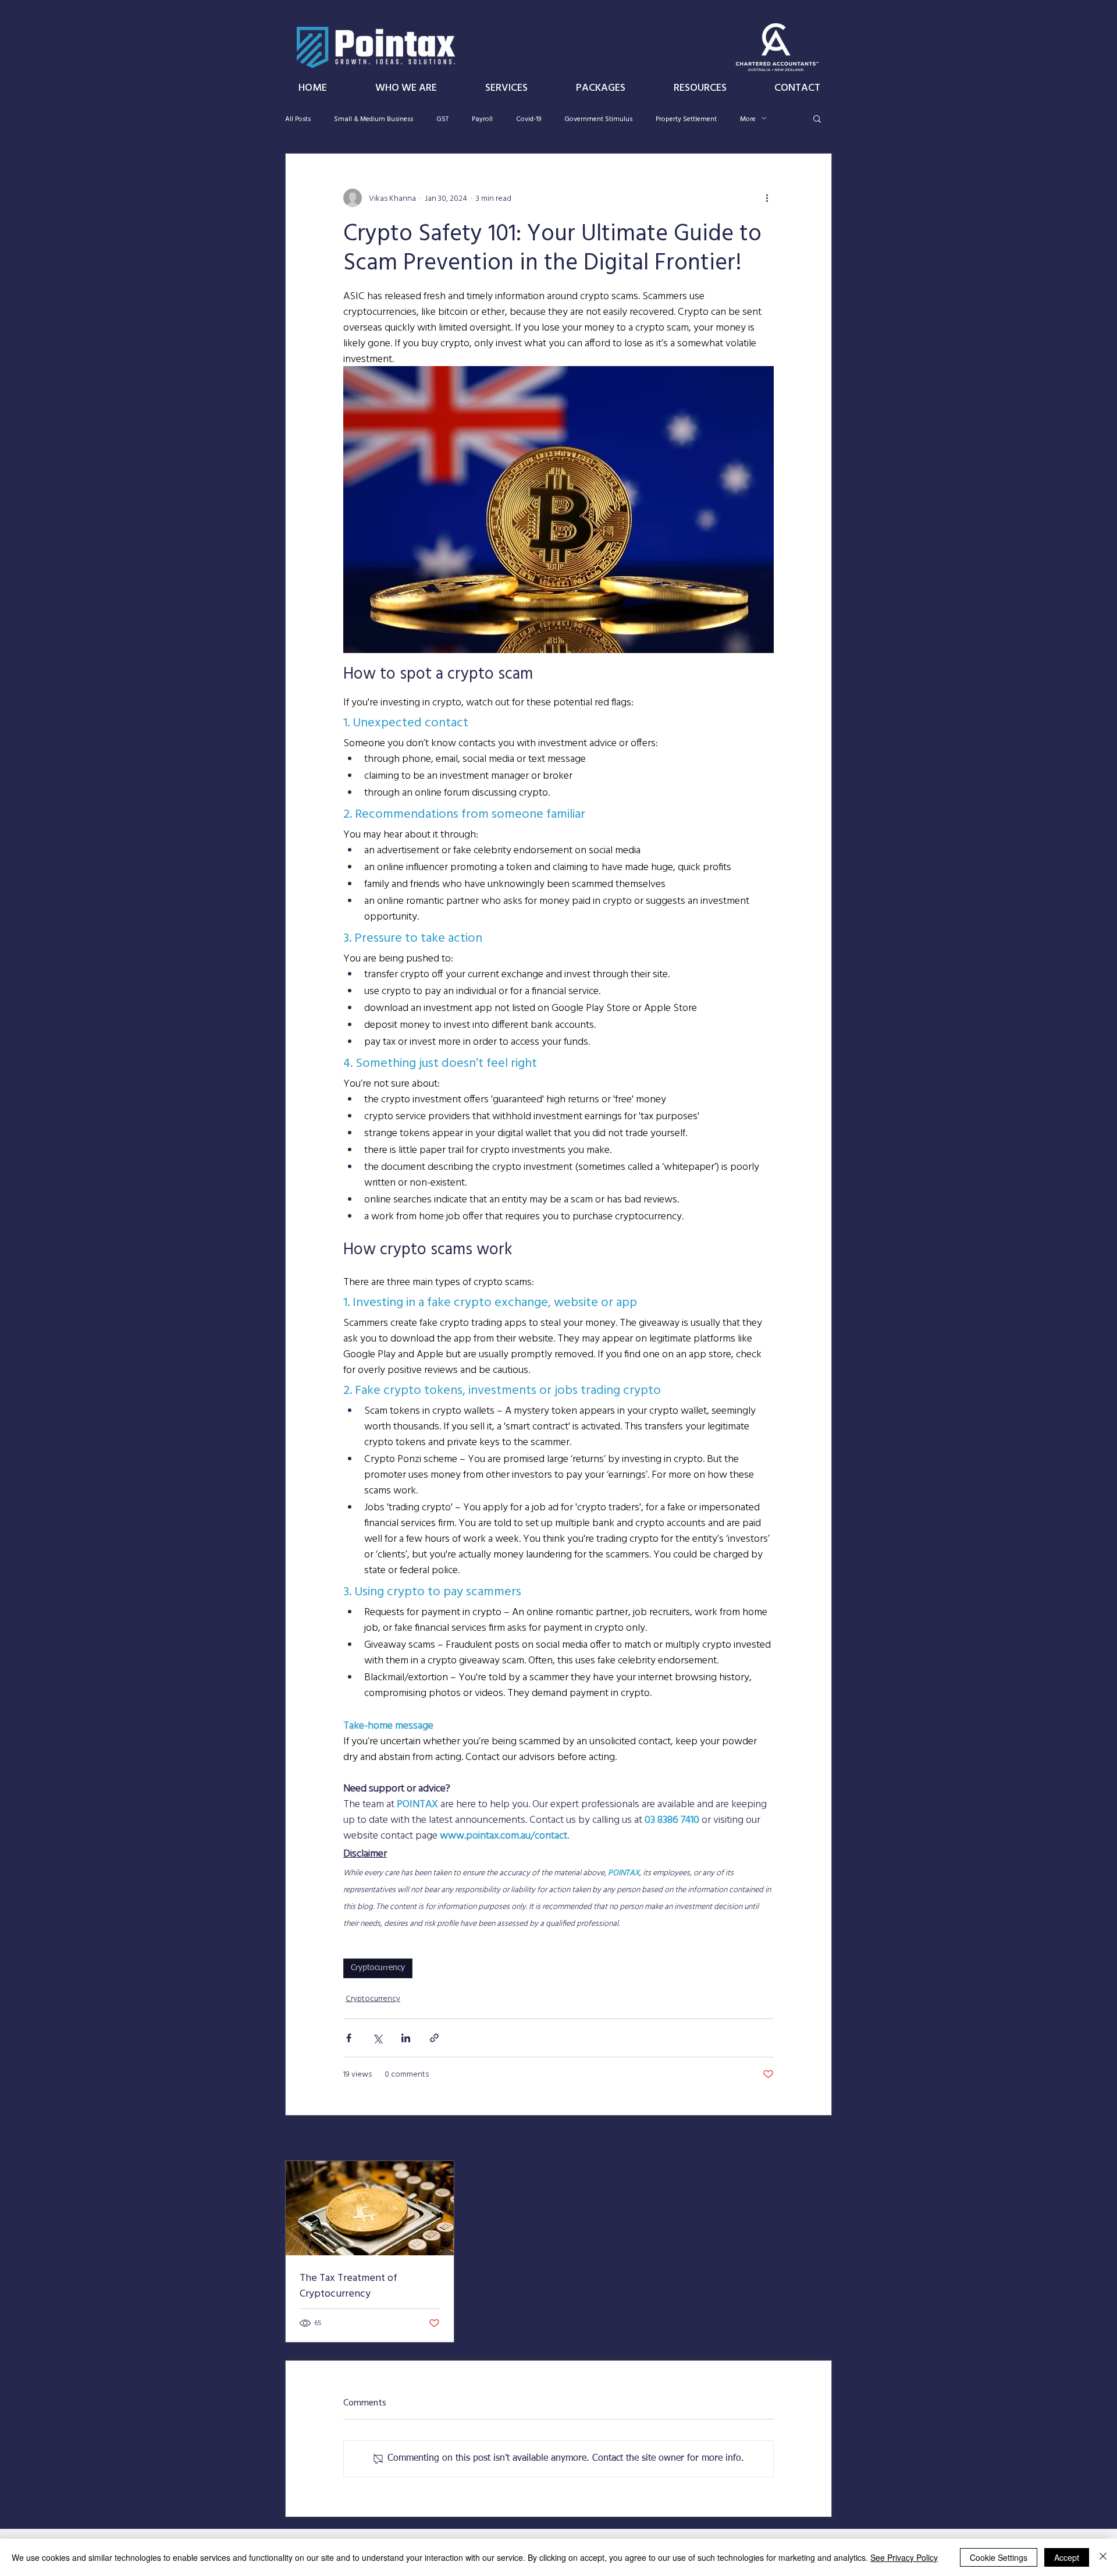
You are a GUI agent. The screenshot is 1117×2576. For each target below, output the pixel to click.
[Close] (1103, 2557)
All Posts (298, 118)
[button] (817, 118)
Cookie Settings (999, 2557)
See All (820, 2139)
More (748, 118)
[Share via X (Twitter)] (377, 2038)
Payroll (482, 118)
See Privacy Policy (904, 2557)
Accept (1067, 2557)
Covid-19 (529, 118)
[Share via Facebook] (349, 2038)
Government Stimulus (598, 118)
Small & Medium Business (373, 118)
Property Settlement (686, 118)
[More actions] (767, 198)
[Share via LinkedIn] (406, 2038)
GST (442, 118)
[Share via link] (434, 2038)
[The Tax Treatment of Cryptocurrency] (370, 2208)
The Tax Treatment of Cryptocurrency (348, 2285)
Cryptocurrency (378, 1968)
